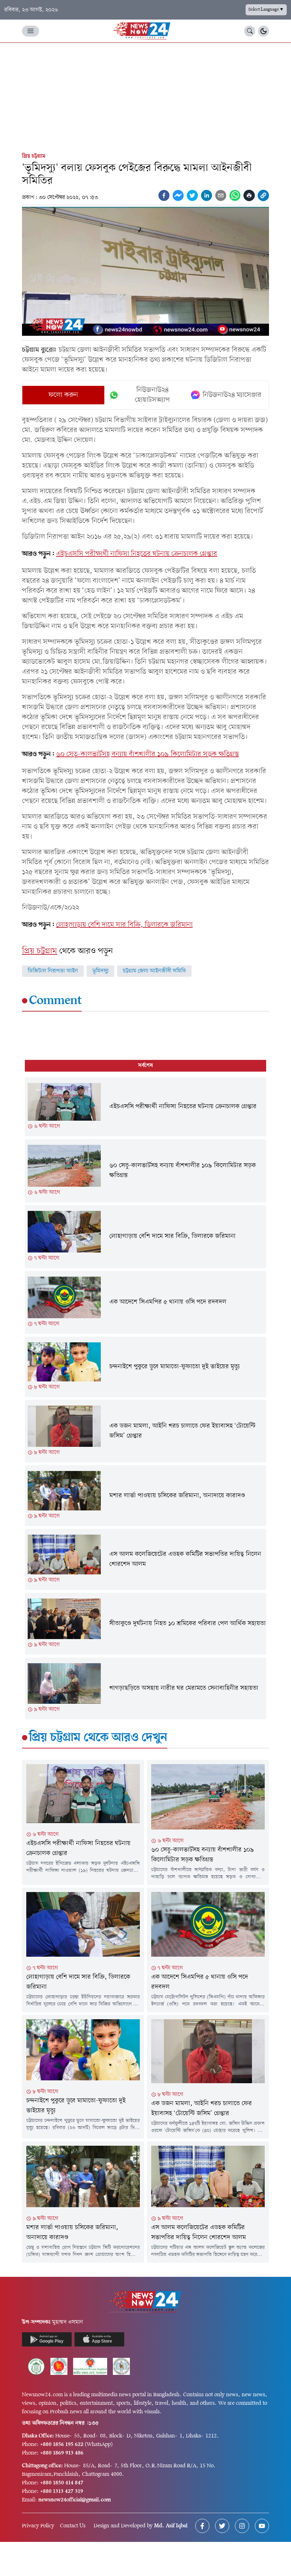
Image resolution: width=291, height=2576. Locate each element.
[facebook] (164, 195)
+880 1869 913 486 (62, 2453)
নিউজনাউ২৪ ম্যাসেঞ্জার (232, 395)
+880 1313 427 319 (62, 2491)
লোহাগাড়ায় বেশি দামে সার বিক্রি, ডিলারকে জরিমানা (124, 925)
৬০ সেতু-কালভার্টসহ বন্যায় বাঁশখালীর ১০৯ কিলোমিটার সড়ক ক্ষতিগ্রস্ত (147, 754)
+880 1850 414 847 (62, 2483)
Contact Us (73, 2526)
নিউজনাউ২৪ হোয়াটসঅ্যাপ (152, 395)
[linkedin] (207, 195)
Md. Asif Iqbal (171, 2526)
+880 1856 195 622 (62, 2445)
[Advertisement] (145, 96)
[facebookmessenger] (178, 195)
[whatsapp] (235, 195)
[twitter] (192, 195)
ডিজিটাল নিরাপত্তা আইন (53, 971)
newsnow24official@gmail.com (75, 2500)
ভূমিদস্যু (100, 971)
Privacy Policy (38, 2526)
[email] (221, 195)
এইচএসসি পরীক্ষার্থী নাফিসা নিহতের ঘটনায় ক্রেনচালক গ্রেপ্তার (137, 554)
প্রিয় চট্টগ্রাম (34, 156)
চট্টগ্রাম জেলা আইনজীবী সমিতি (154, 971)
